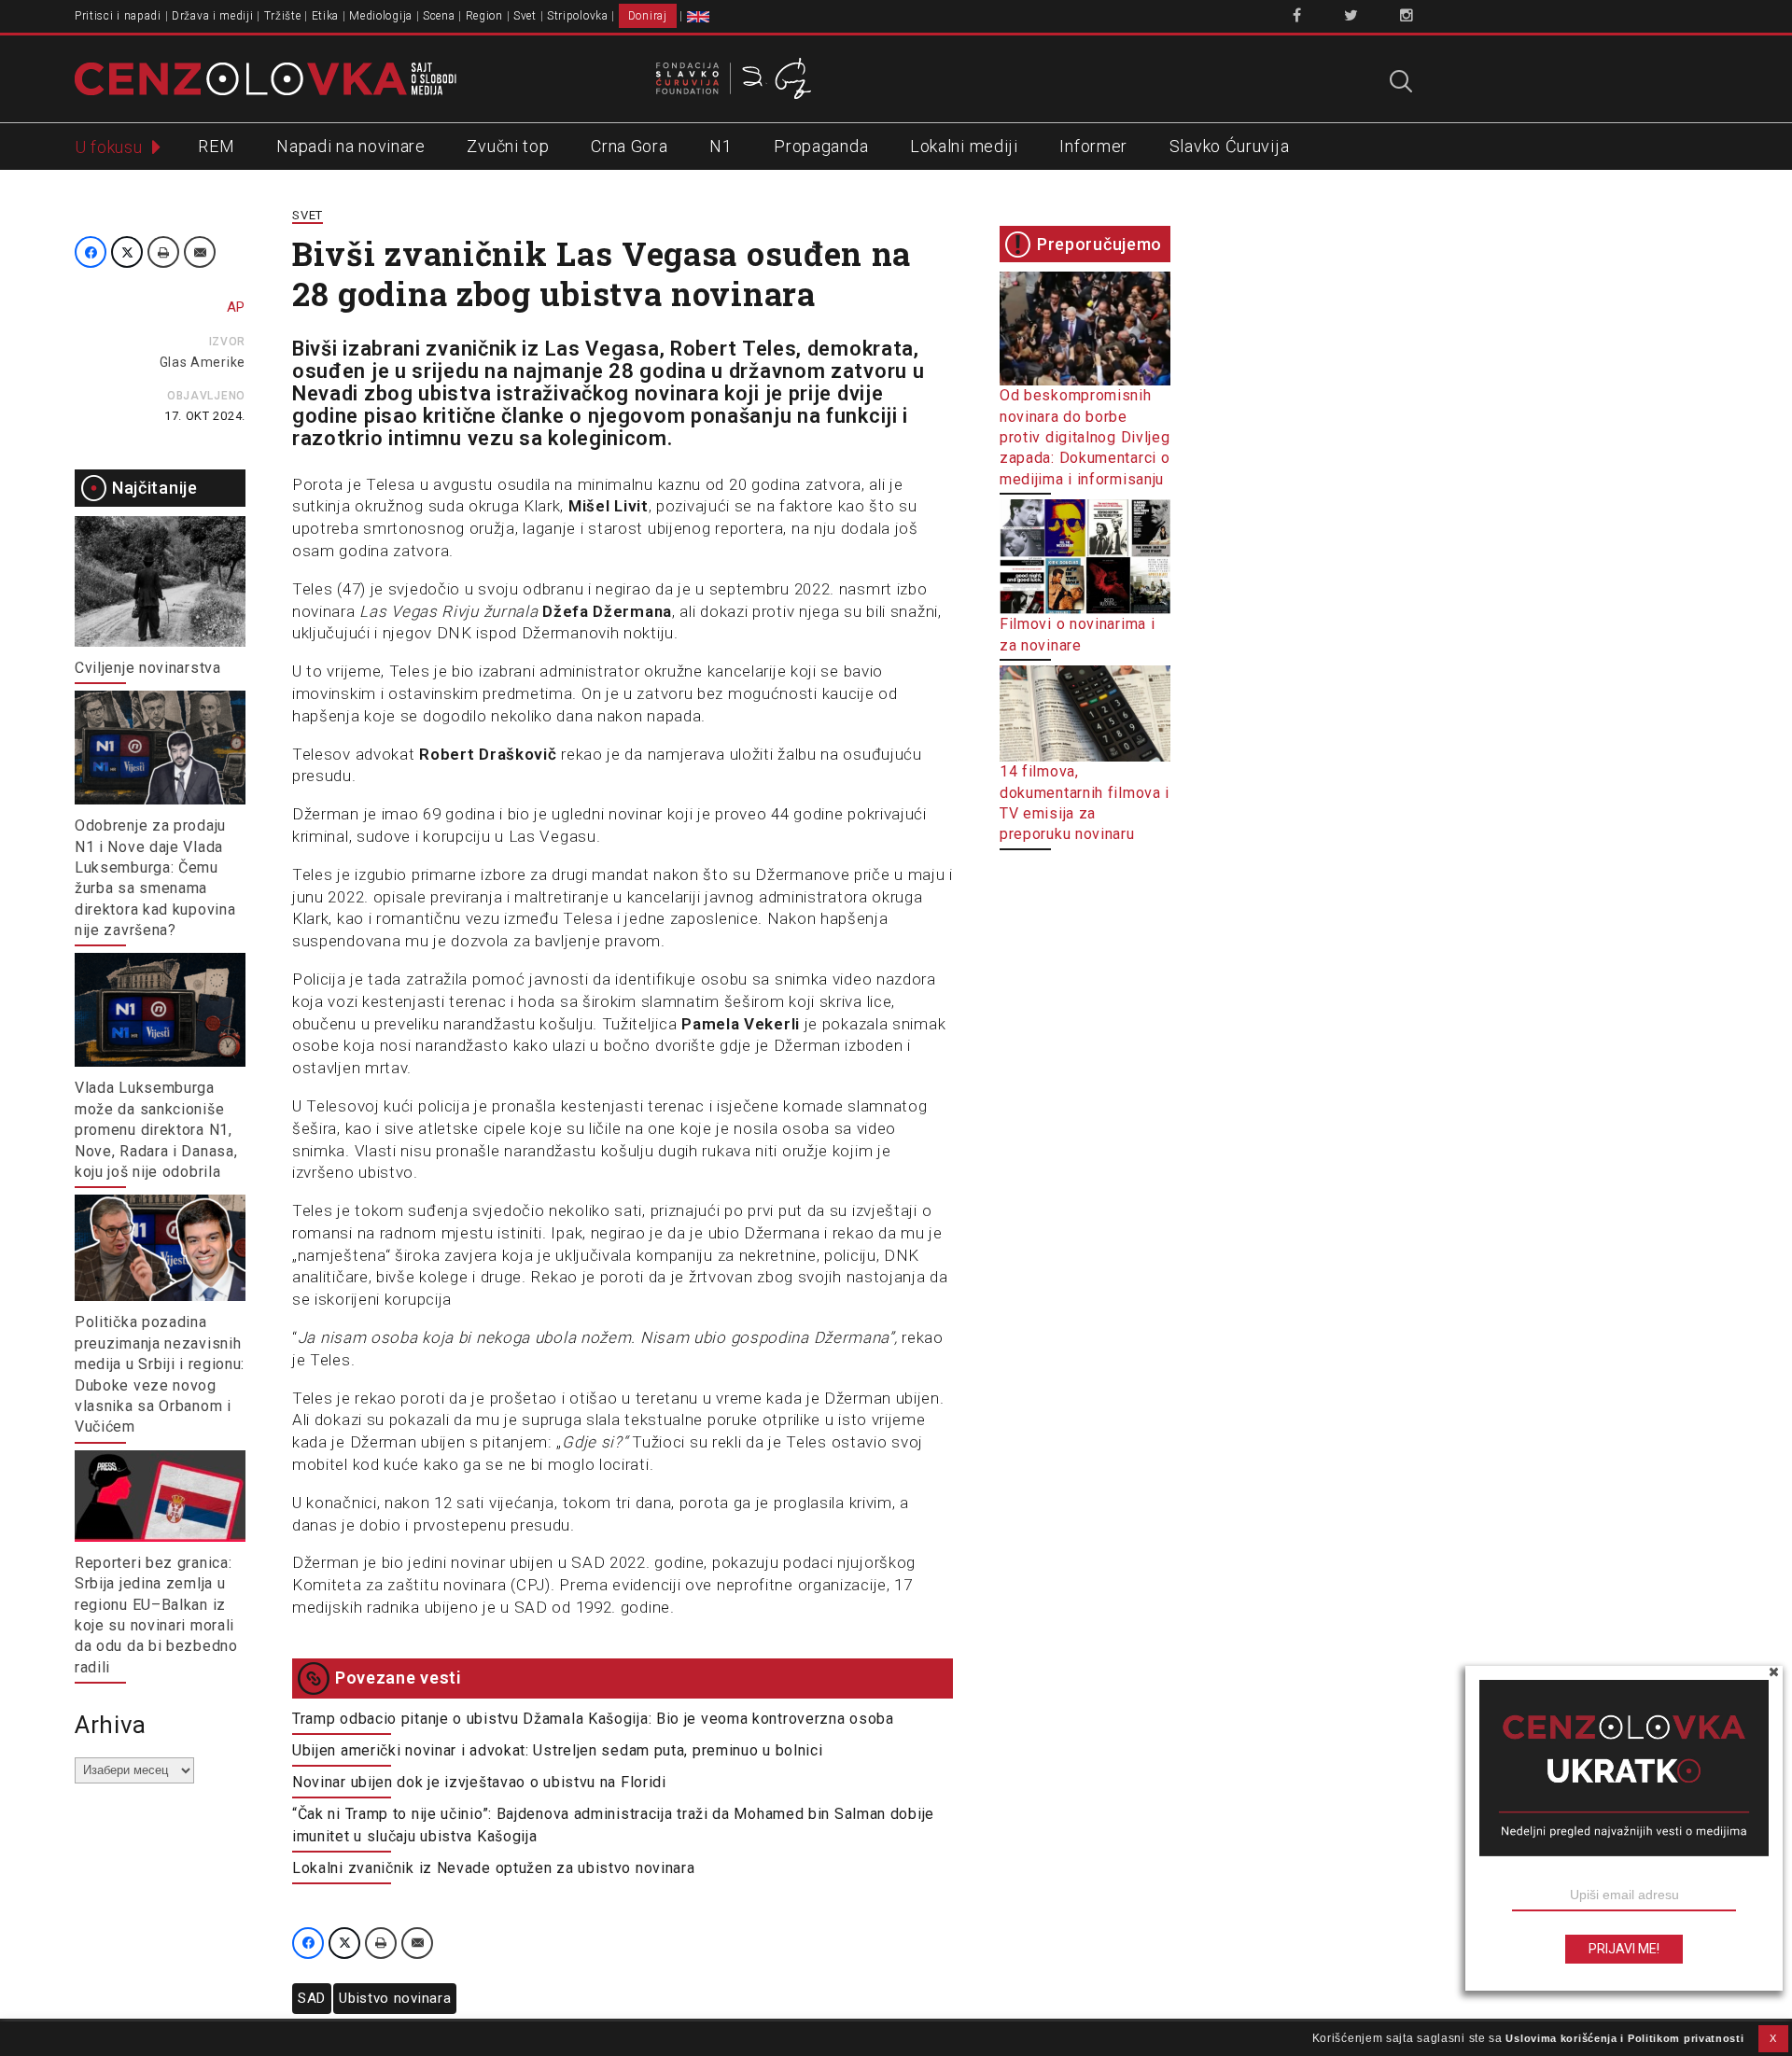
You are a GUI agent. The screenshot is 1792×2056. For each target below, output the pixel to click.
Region (484, 16)
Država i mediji (213, 16)
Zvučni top (508, 146)
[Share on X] (127, 252)
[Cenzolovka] (266, 77)
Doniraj (648, 16)
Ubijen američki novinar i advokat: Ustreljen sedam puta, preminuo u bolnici (558, 1750)
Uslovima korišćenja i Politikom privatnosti (1624, 2038)
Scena (439, 16)
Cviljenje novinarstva (148, 668)
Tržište (283, 16)
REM (216, 146)
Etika (326, 16)
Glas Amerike (203, 362)
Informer (1093, 146)
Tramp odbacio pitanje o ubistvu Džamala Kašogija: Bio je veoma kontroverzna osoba (593, 1719)
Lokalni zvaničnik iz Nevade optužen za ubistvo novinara (494, 1868)
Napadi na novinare (351, 146)
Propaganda (821, 146)
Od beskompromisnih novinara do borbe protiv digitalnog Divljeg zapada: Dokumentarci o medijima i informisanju (1085, 437)
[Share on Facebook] (91, 252)
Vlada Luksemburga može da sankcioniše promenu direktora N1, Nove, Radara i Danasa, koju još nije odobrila (156, 1130)
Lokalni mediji (964, 146)
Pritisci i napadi (118, 16)
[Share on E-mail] (200, 252)
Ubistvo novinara (395, 1998)
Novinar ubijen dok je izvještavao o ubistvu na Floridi (479, 1782)
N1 (721, 146)
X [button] (1773, 2038)
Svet (525, 16)
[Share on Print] (163, 252)
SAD (312, 1998)
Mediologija (381, 16)
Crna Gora (629, 146)
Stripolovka (578, 16)
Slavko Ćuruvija (1230, 146)
